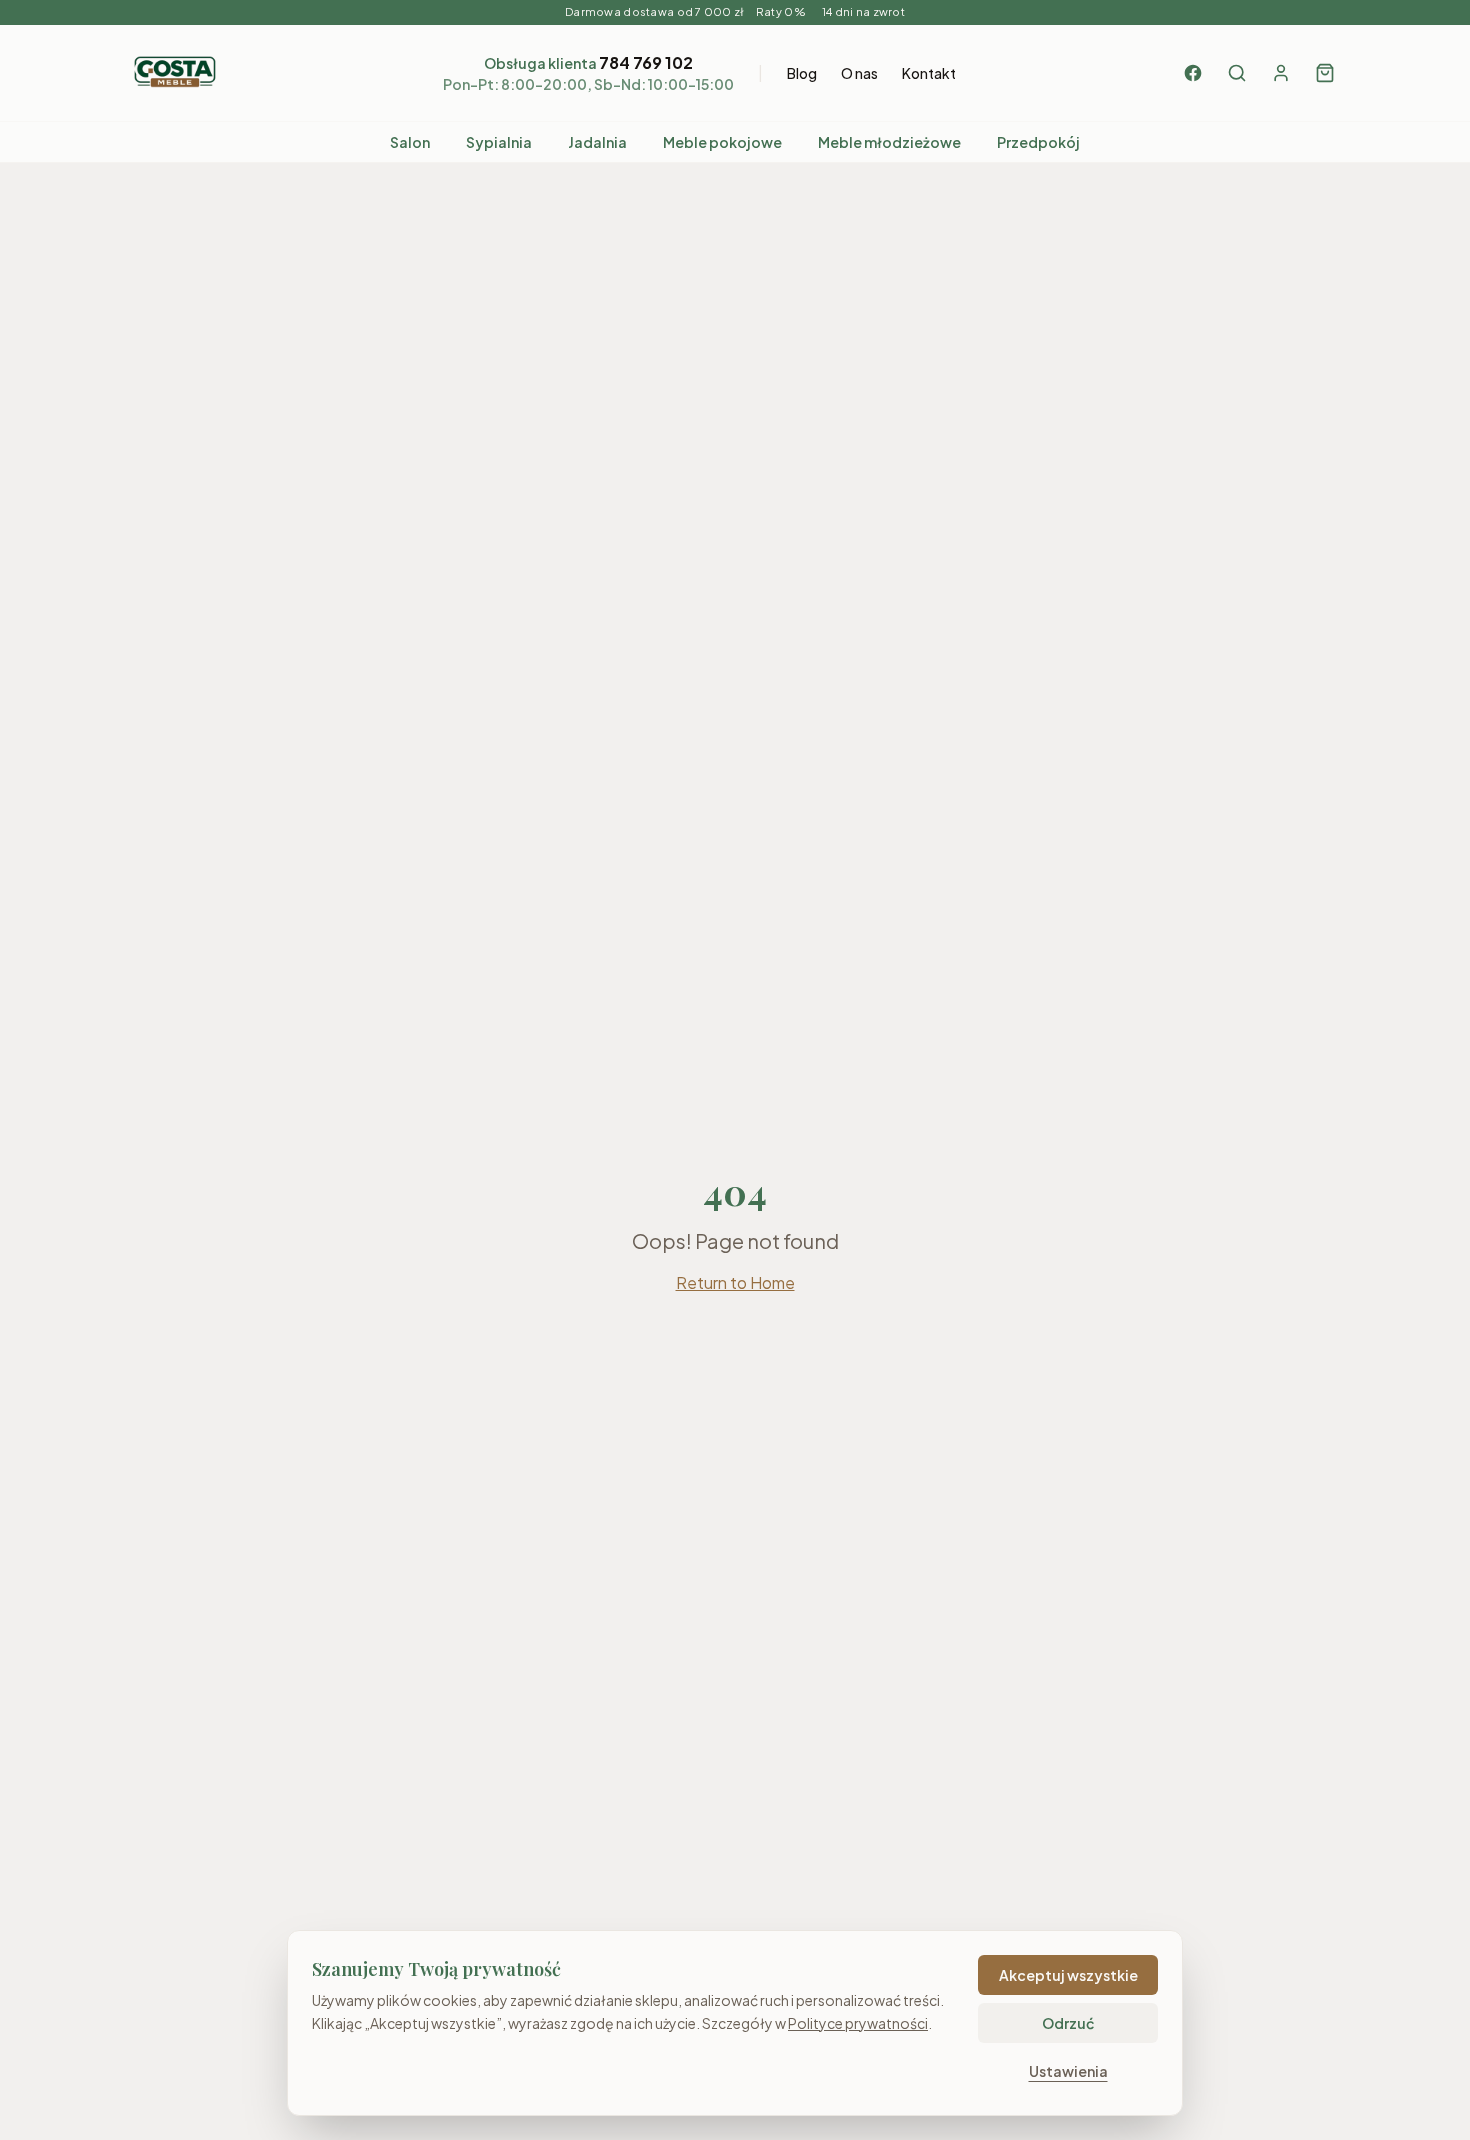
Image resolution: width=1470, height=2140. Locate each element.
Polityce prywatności (858, 2023)
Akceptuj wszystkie (1068, 1975)
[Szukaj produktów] (1237, 73)
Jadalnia (597, 142)
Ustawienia (1068, 2071)
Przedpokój (1038, 142)
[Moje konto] (1281, 73)
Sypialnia (499, 142)
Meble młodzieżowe (889, 142)
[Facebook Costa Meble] (1193, 73)
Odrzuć (1068, 2023)
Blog (802, 73)
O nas (859, 73)
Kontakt (929, 73)
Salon (410, 142)
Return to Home (735, 1282)
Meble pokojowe (722, 142)
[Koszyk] (1325, 73)
